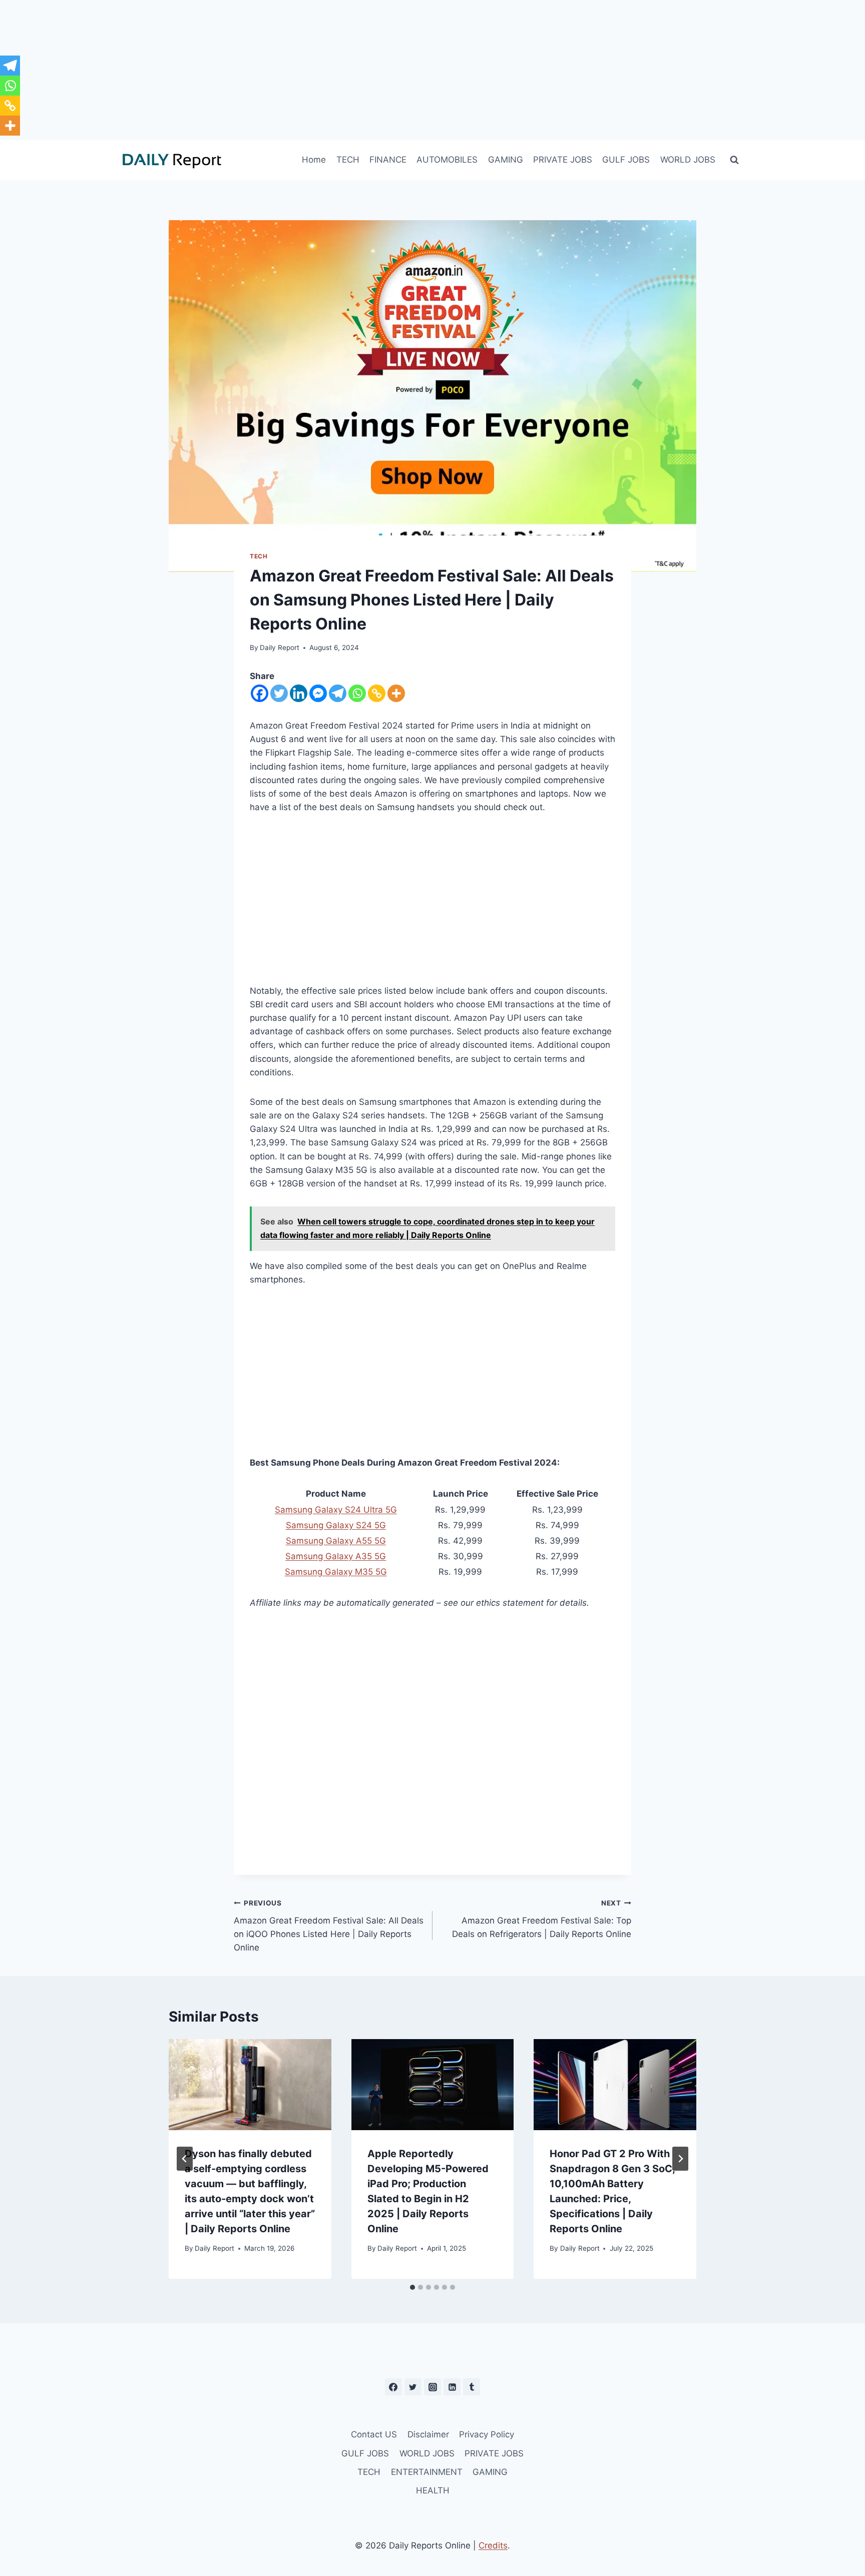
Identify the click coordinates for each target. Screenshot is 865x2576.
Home (314, 160)
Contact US (374, 2434)
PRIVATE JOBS (563, 160)
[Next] (680, 2159)
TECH (348, 160)
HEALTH (433, 2490)
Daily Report (280, 648)
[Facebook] (260, 693)
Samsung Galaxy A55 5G (336, 1541)
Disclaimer (428, 2434)
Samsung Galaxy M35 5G (336, 1572)
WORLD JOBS (688, 160)
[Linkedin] (299, 693)
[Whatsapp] (357, 693)
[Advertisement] (432, 70)
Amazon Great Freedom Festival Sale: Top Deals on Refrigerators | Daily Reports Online (542, 1919)
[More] (396, 693)
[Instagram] (432, 2387)
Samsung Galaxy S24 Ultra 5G (336, 1510)
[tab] (412, 2287)
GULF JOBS (626, 160)
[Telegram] (338, 693)
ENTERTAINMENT (427, 2472)
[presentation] (250, 2085)
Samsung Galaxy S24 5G (336, 1525)
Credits (493, 2545)
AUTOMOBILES (447, 160)
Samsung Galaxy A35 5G (336, 1556)
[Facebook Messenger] (318, 693)
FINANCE (388, 160)
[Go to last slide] (185, 2159)
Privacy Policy (487, 2434)
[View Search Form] (734, 160)
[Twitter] (279, 693)
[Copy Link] (377, 693)
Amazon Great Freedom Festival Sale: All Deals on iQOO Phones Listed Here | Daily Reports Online (329, 1926)
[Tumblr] (472, 2387)
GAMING (506, 160)
